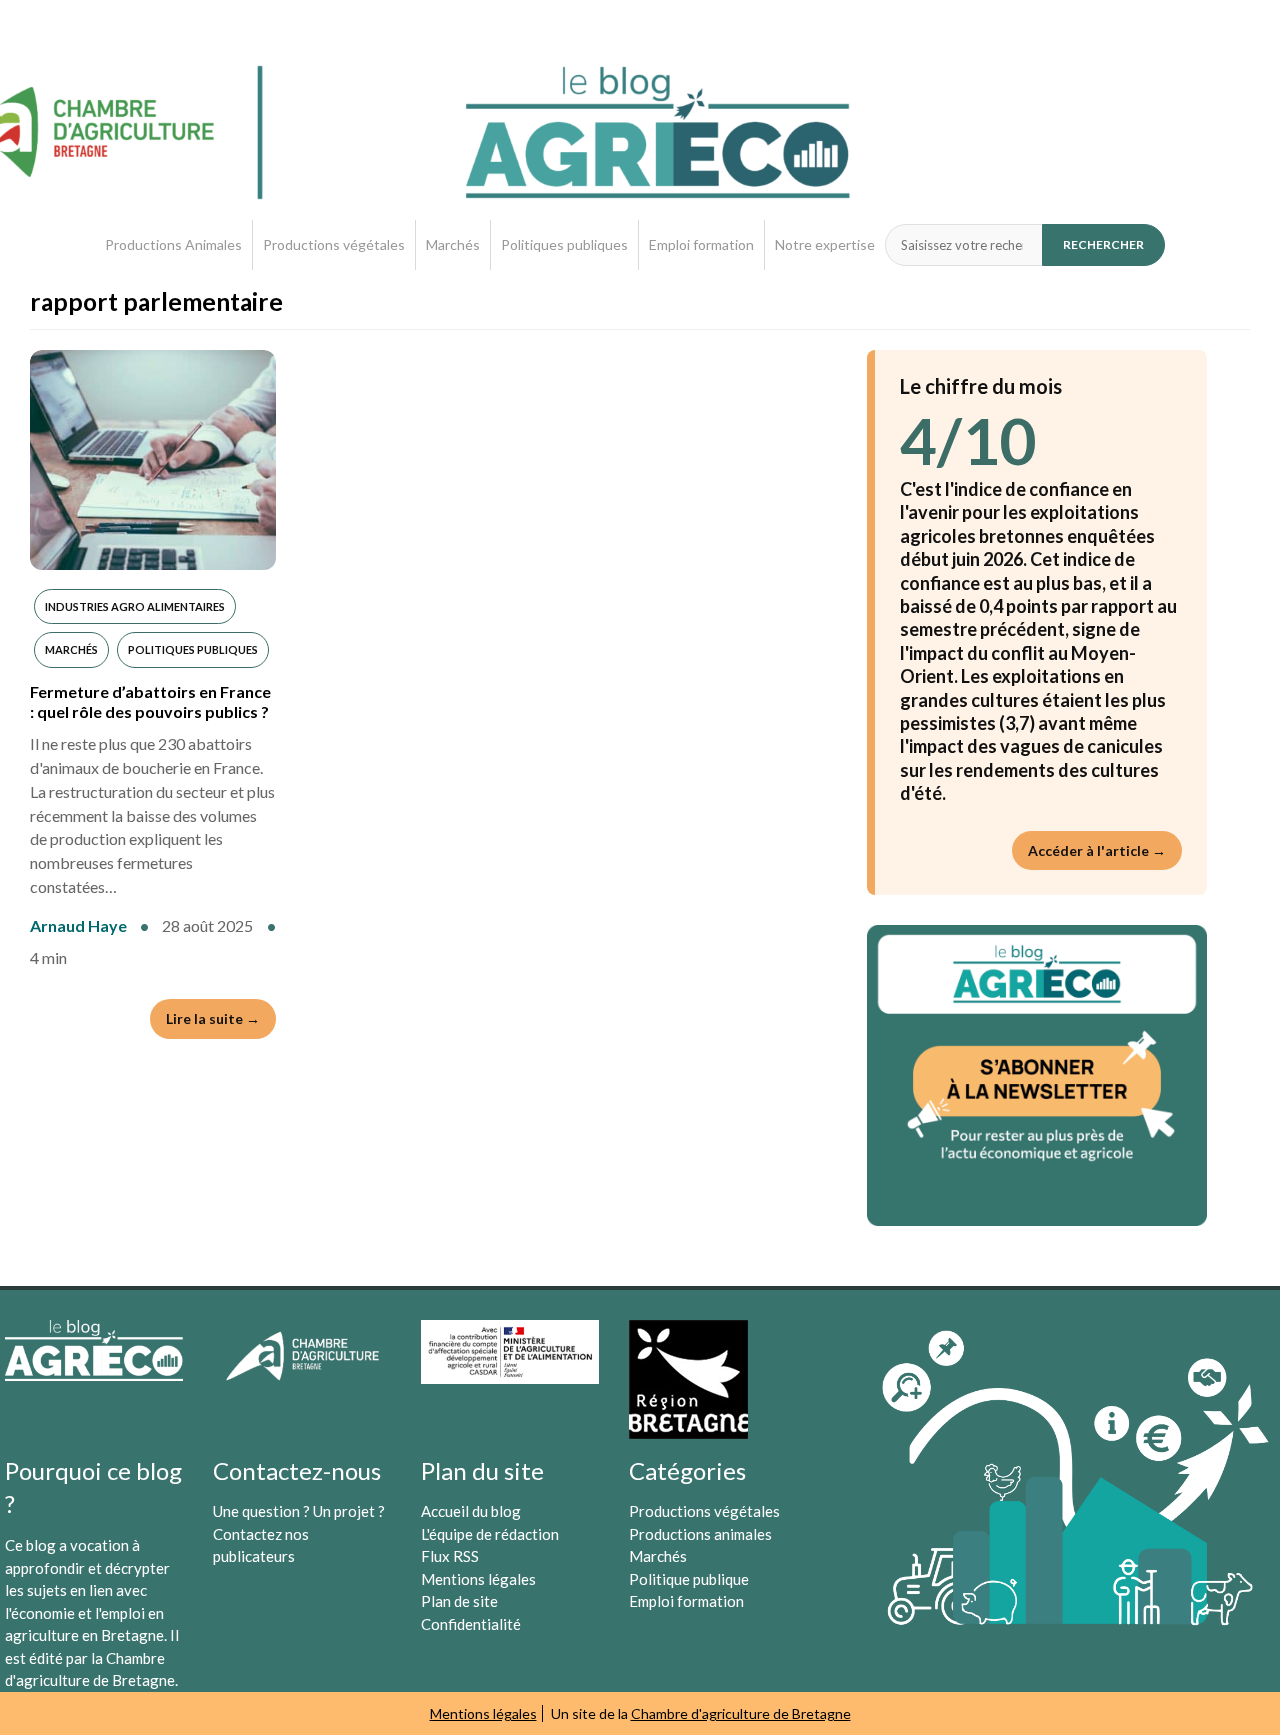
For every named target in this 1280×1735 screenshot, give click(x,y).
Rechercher (1103, 244)
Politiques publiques (564, 244)
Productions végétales (334, 244)
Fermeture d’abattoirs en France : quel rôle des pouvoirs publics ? (150, 701)
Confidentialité (471, 1624)
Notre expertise (825, 244)
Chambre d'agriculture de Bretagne (741, 1713)
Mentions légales (478, 1579)
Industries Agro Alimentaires (135, 606)
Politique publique (689, 1579)
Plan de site (459, 1601)
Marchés (453, 244)
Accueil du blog (471, 1511)
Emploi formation (701, 244)
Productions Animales (173, 244)
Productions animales (700, 1534)
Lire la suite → (213, 1018)
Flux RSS (450, 1556)
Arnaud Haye (78, 925)
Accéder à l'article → (1097, 850)
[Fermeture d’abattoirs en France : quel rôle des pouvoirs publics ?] (153, 460)
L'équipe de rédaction (490, 1534)
